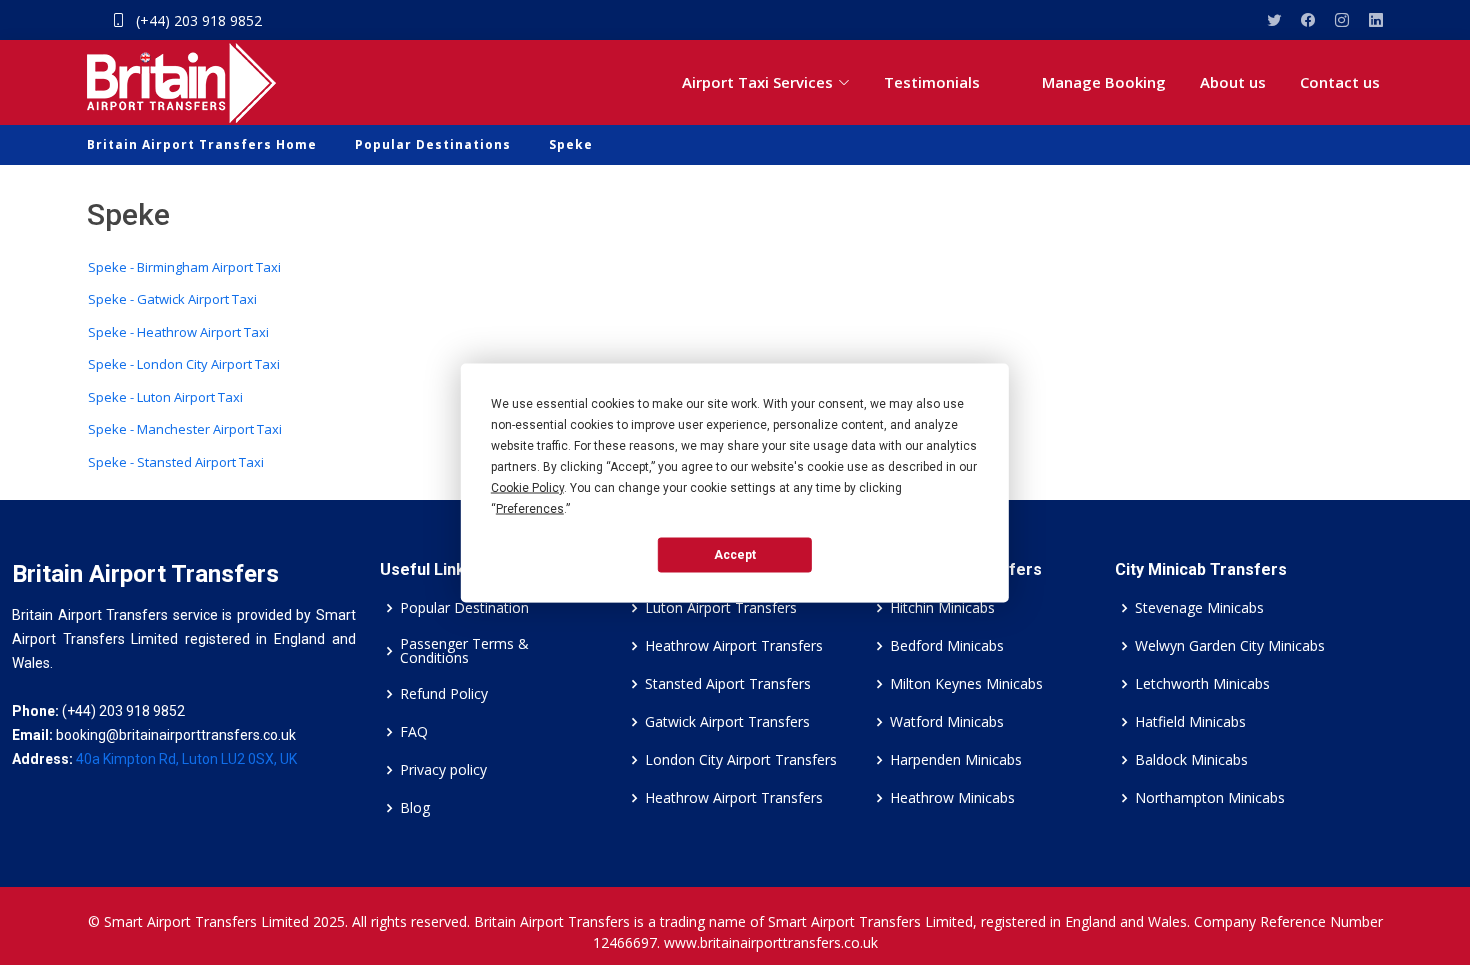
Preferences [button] (530, 508)
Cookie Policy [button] (527, 487)
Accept (735, 555)
